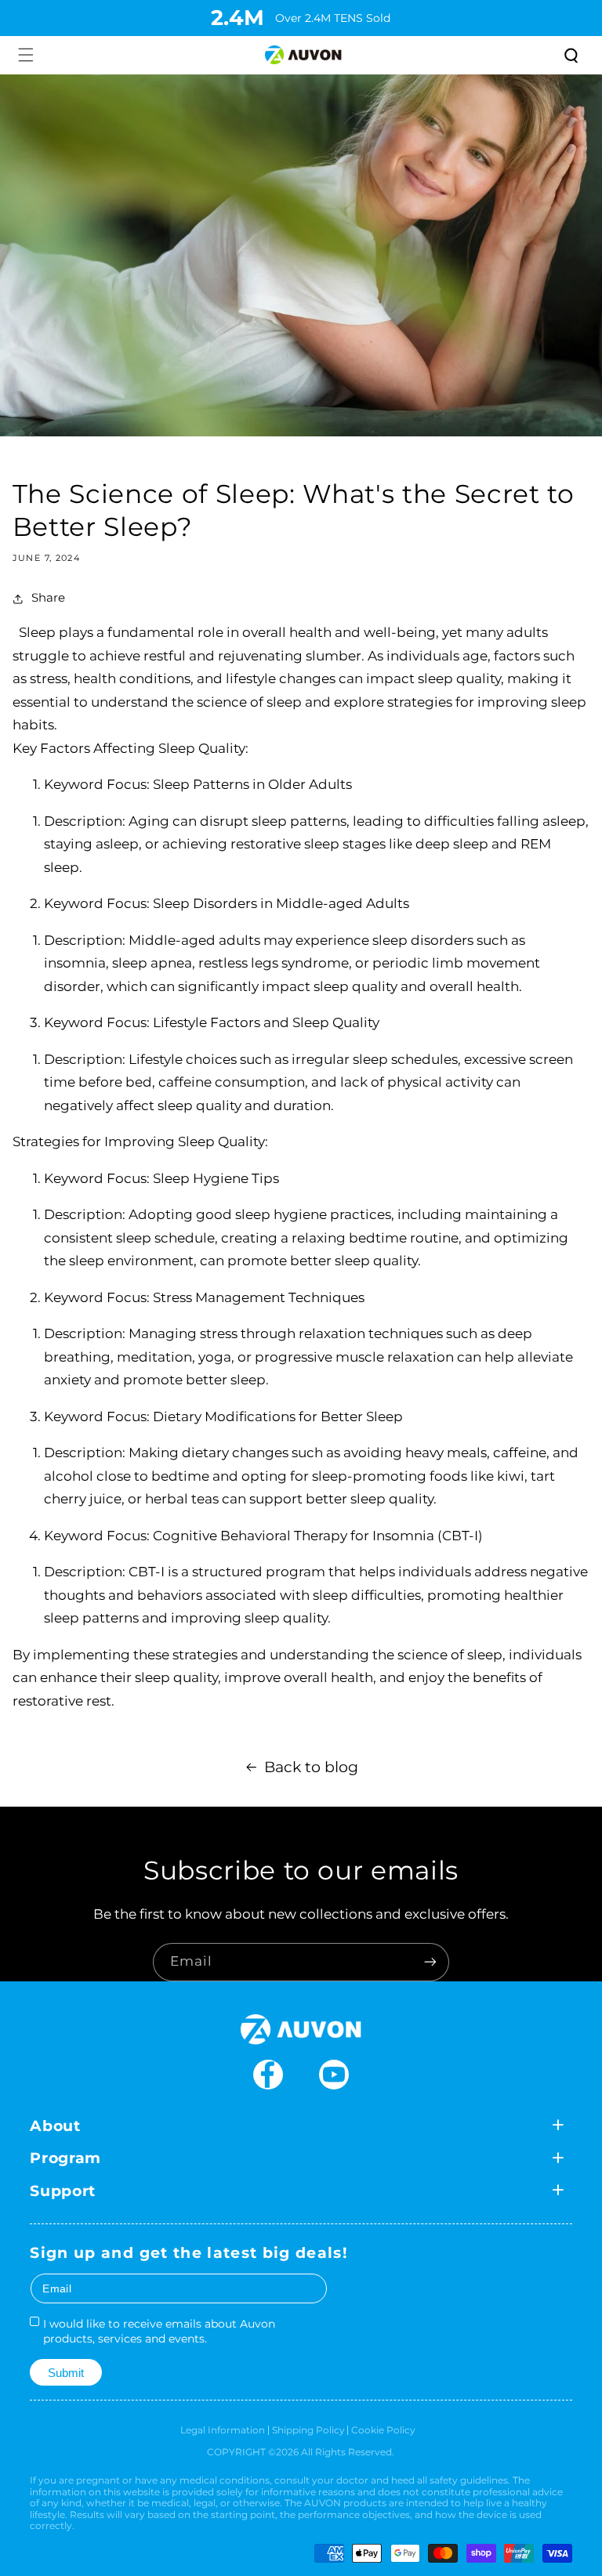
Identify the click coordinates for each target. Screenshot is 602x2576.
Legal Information (223, 2430)
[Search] (570, 55)
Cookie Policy (383, 2430)
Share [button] (48, 598)
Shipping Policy (308, 2430)
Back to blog (311, 1767)
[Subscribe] (430, 1962)
